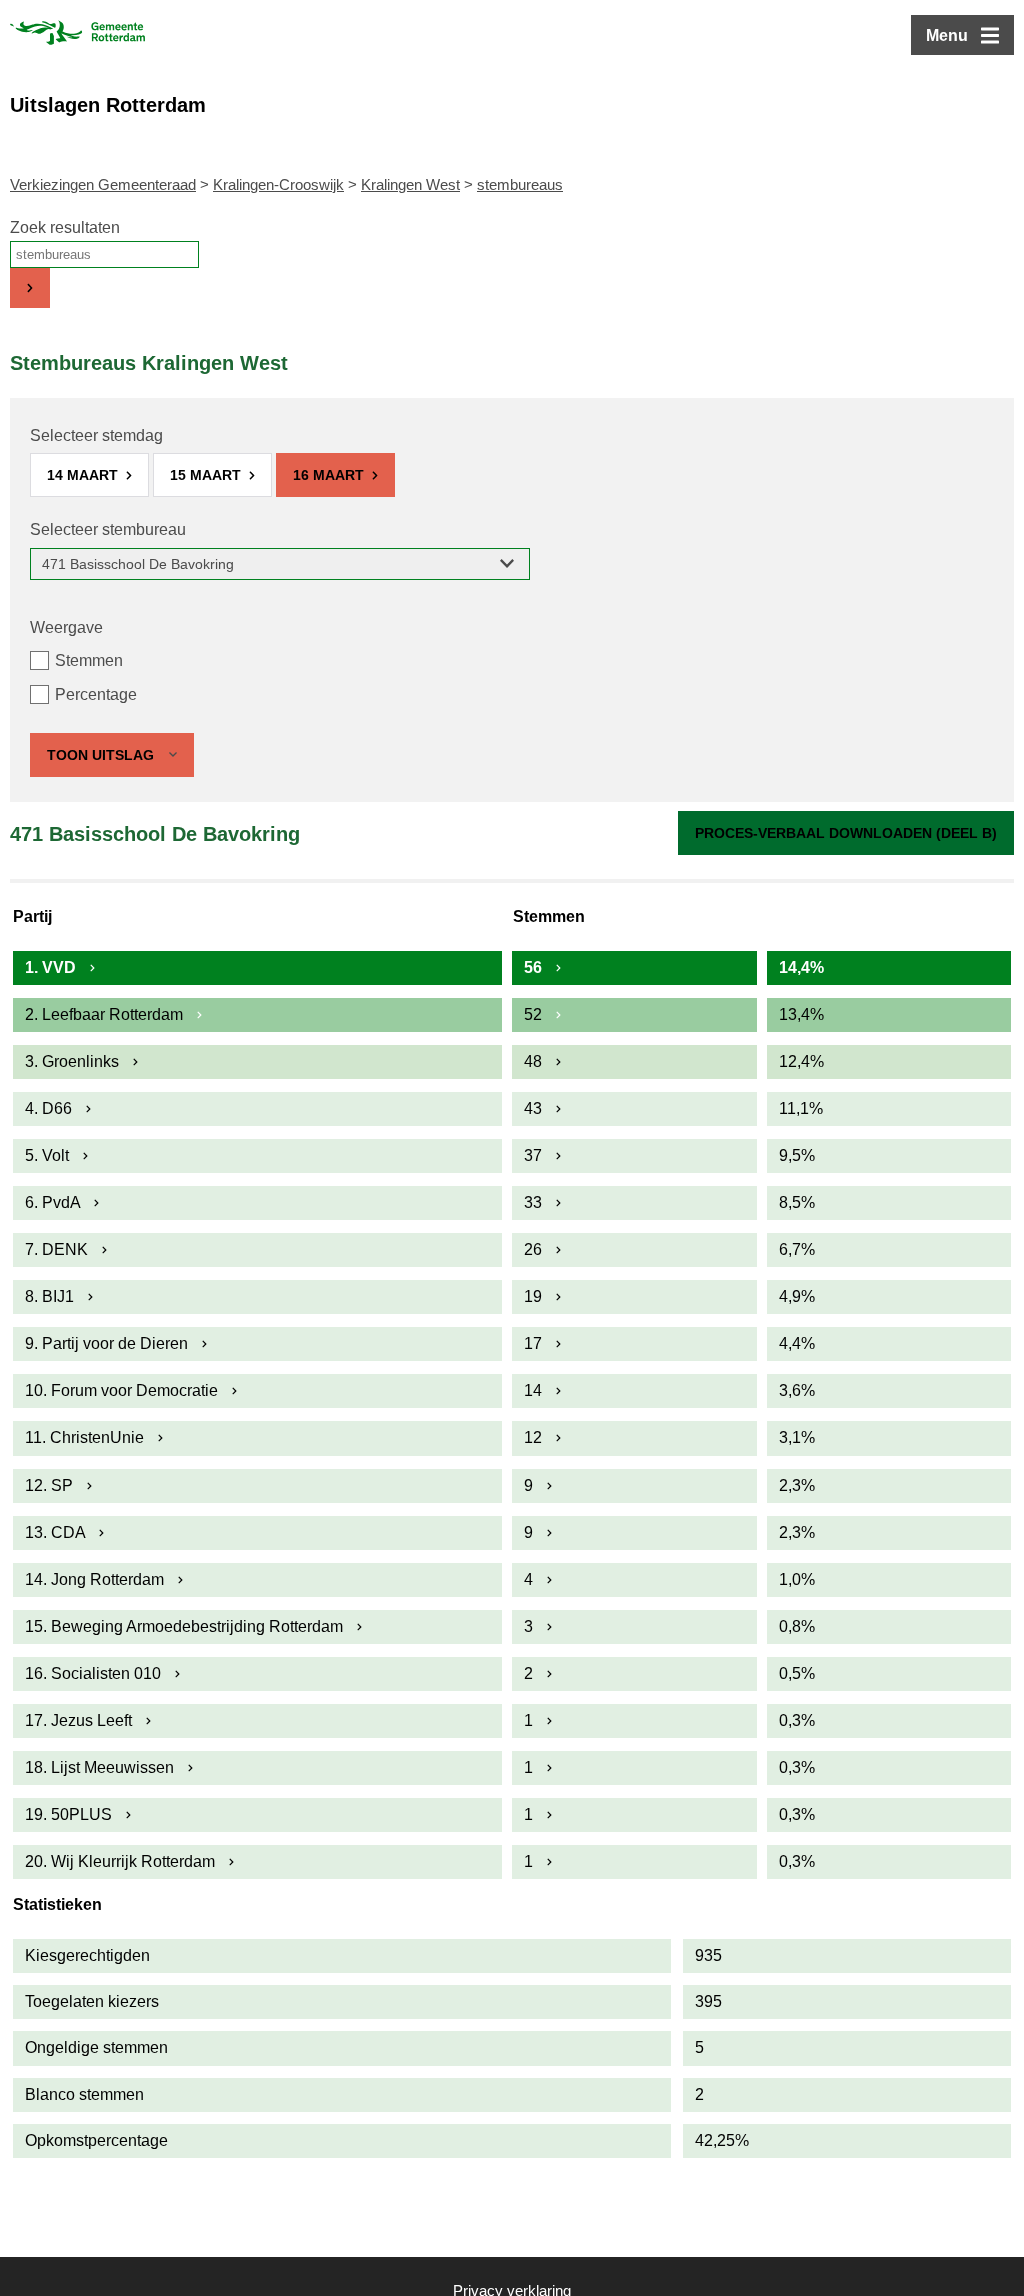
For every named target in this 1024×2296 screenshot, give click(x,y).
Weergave (66, 627)
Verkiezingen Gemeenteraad (103, 184)
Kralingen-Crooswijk (278, 184)
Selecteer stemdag (96, 435)
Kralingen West (410, 184)
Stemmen (89, 660)
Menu (947, 35)
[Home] (77, 35)
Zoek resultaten (65, 227)
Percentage (96, 694)
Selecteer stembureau (108, 529)
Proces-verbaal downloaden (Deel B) (846, 833)
